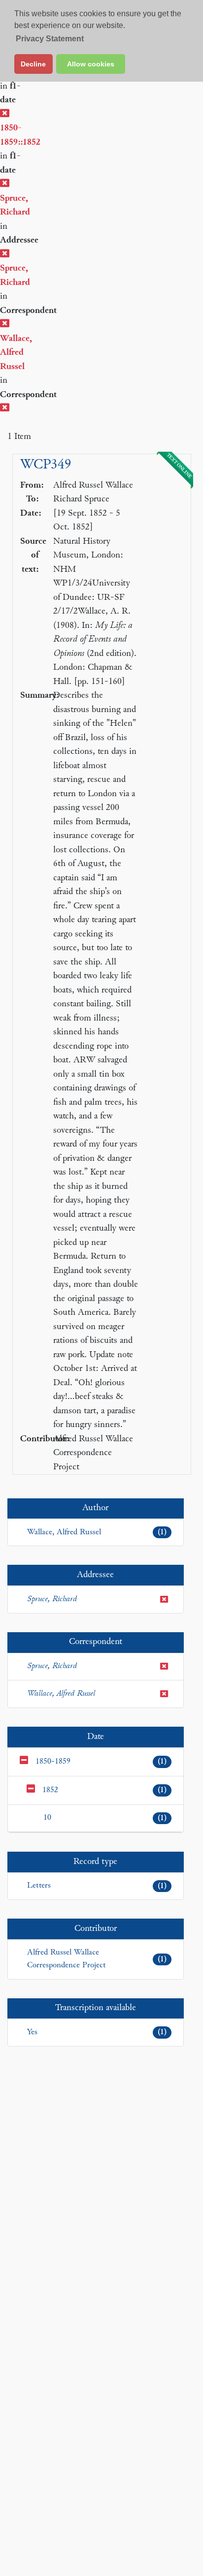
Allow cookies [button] (91, 64)
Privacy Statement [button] (50, 39)
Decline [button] (33, 64)
